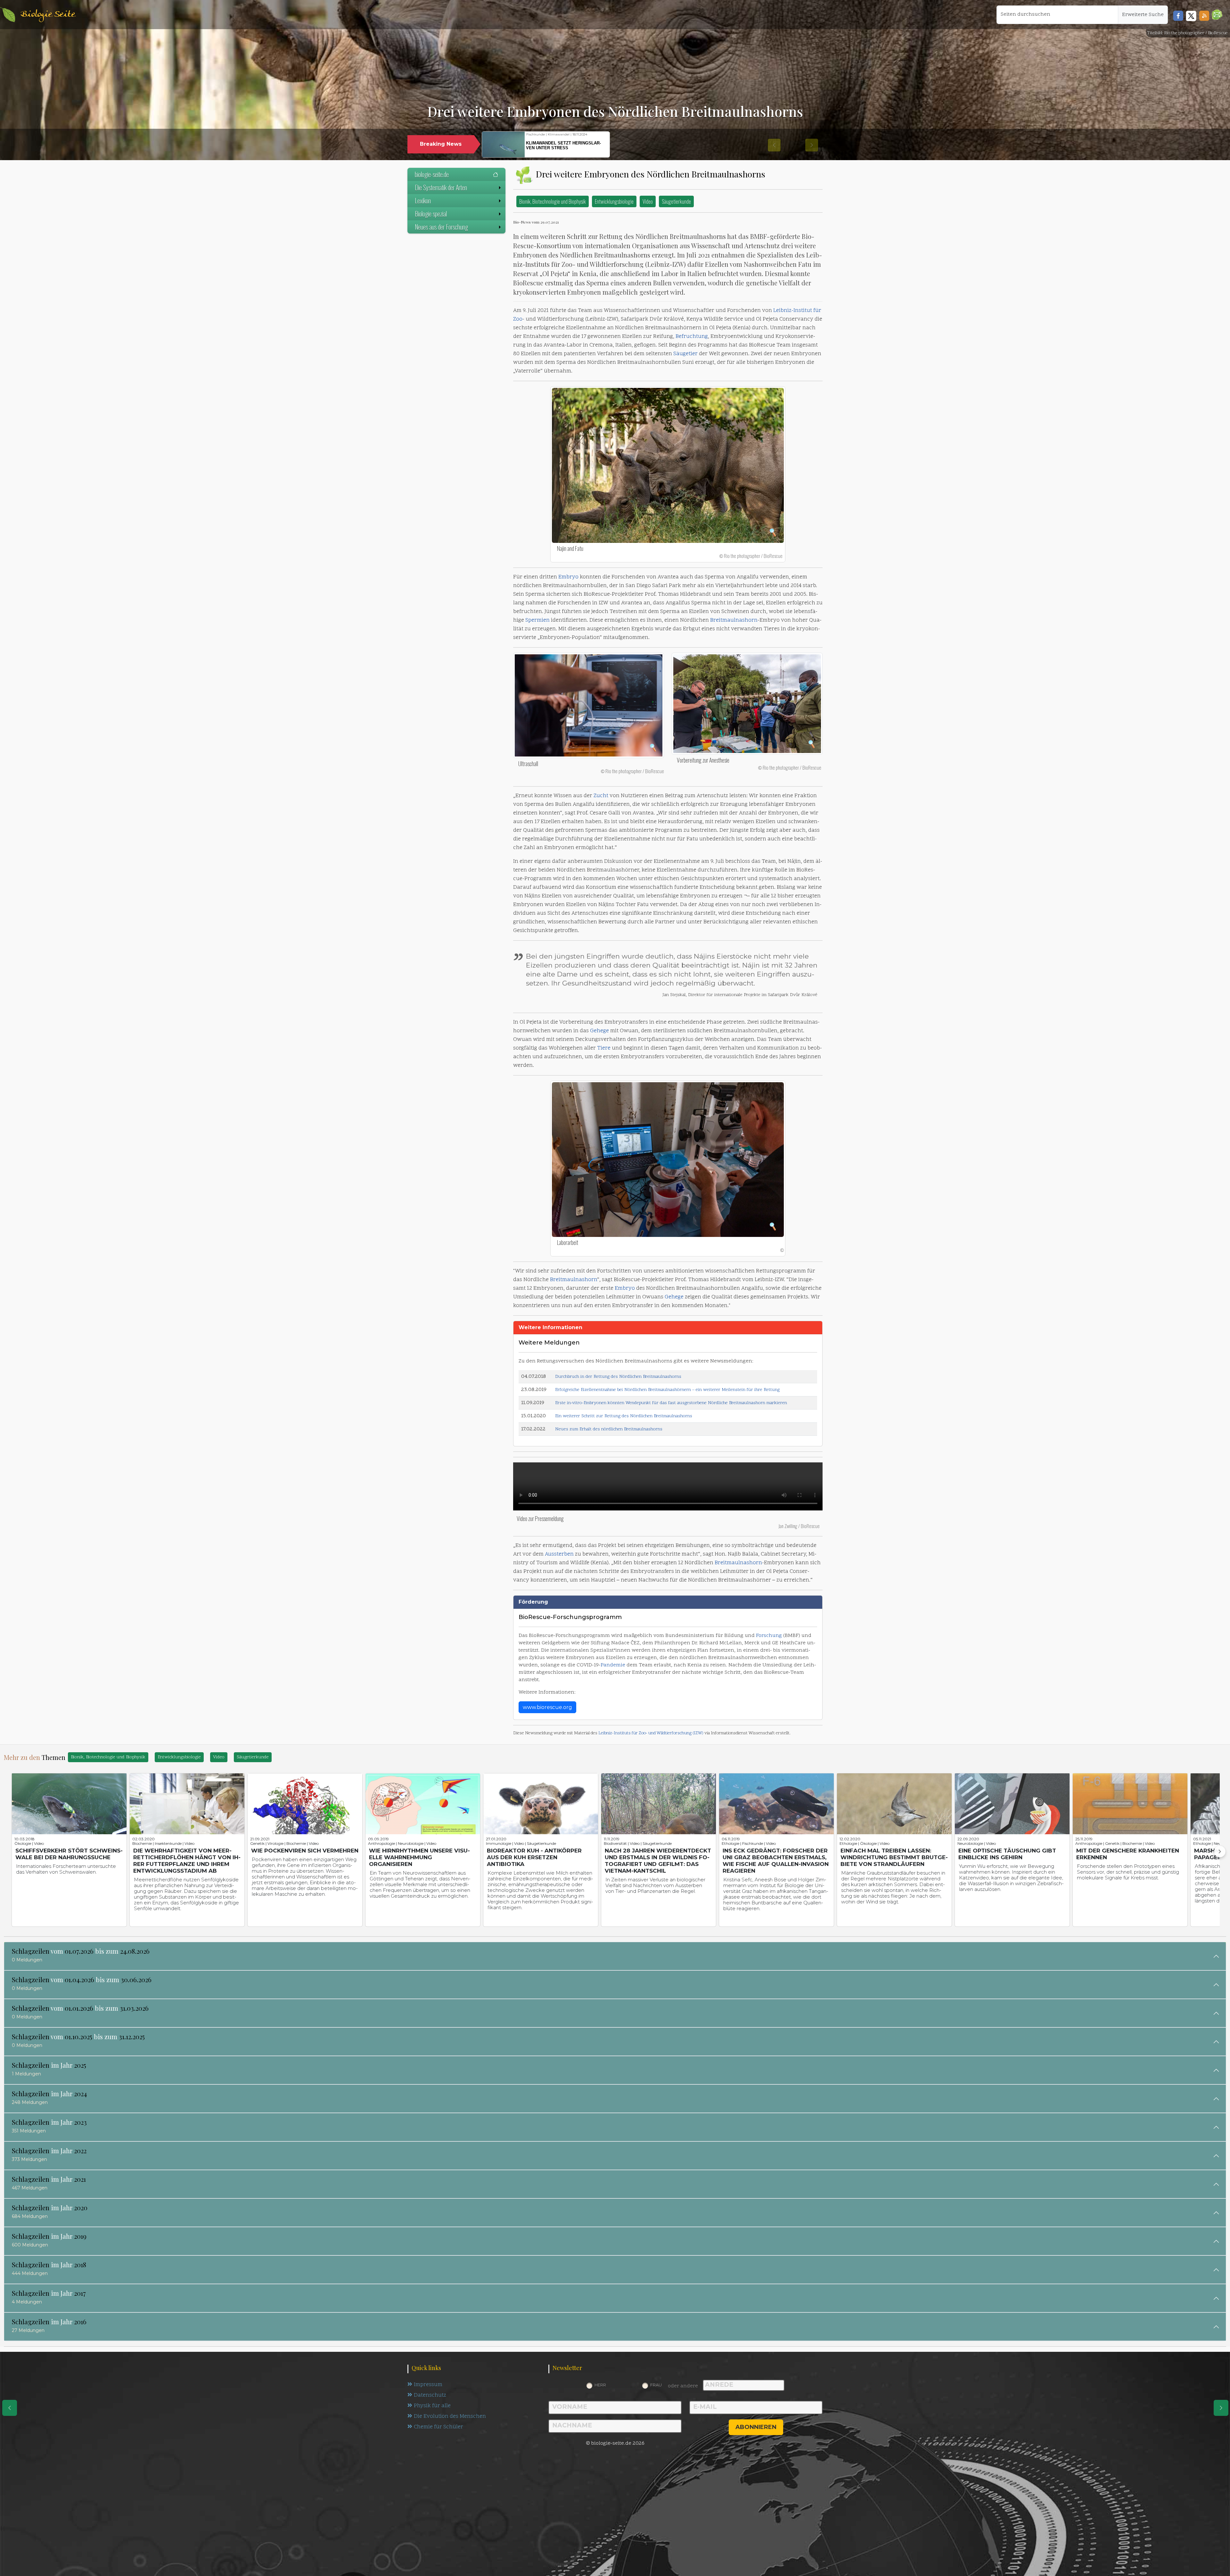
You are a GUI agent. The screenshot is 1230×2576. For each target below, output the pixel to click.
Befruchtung (692, 337)
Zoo (518, 319)
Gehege (599, 1031)
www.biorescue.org (547, 1707)
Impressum (428, 2385)
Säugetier (685, 354)
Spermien (537, 620)
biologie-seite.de (432, 174)
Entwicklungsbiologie (614, 201)
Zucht (601, 796)
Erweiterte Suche (1143, 15)
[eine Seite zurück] (10, 2408)
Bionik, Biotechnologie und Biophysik (553, 201)
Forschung (769, 1636)
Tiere (604, 1048)
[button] (1217, 15)
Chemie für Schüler (439, 2427)
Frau (656, 2385)
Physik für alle (432, 2406)
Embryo (568, 577)
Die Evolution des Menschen (450, 2417)
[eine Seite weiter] (1221, 2408)
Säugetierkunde (676, 201)
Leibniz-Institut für (797, 311)
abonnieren (756, 2427)
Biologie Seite (48, 15)
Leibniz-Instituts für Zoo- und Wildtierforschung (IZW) (651, 1733)
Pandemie (613, 1665)
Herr (600, 2385)
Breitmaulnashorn (734, 620)
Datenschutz (430, 2395)
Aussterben (559, 1554)
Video (648, 201)
